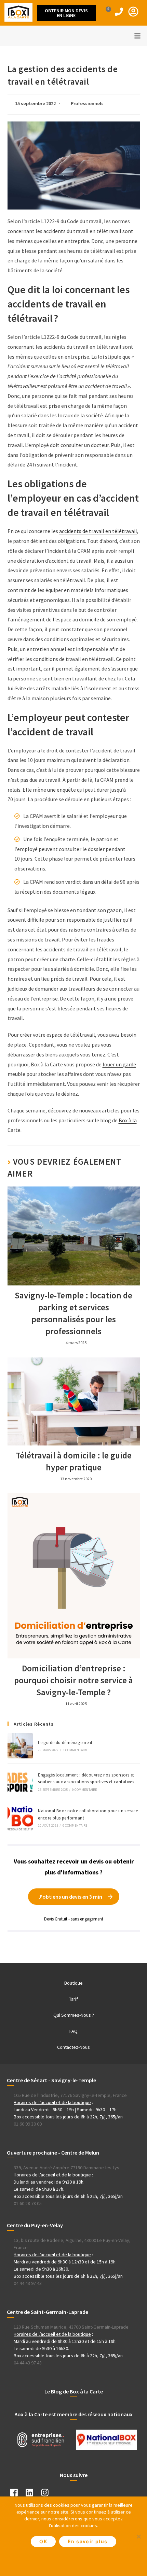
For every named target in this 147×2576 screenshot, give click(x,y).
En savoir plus (88, 2541)
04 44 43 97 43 (28, 2283)
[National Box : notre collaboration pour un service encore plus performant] (20, 1818)
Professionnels (87, 103)
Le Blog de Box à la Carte (74, 2391)
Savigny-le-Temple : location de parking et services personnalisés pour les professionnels (73, 1313)
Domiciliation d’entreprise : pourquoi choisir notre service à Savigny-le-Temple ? (73, 1680)
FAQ (73, 2031)
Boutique (73, 1983)
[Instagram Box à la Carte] (48, 2494)
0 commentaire (75, 1750)
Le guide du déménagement (65, 1743)
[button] (66, 13)
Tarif (73, 1999)
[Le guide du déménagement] (20, 1746)
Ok (43, 2541)
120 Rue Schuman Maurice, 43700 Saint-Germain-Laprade (71, 2327)
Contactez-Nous (73, 2047)
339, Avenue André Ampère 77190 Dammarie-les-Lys (66, 2168)
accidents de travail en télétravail (98, 531)
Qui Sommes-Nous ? (74, 2015)
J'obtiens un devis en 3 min (70, 1897)
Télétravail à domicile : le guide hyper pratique (74, 1461)
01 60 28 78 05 (28, 2203)
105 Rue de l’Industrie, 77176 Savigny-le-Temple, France (70, 2095)
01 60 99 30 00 (28, 2124)
